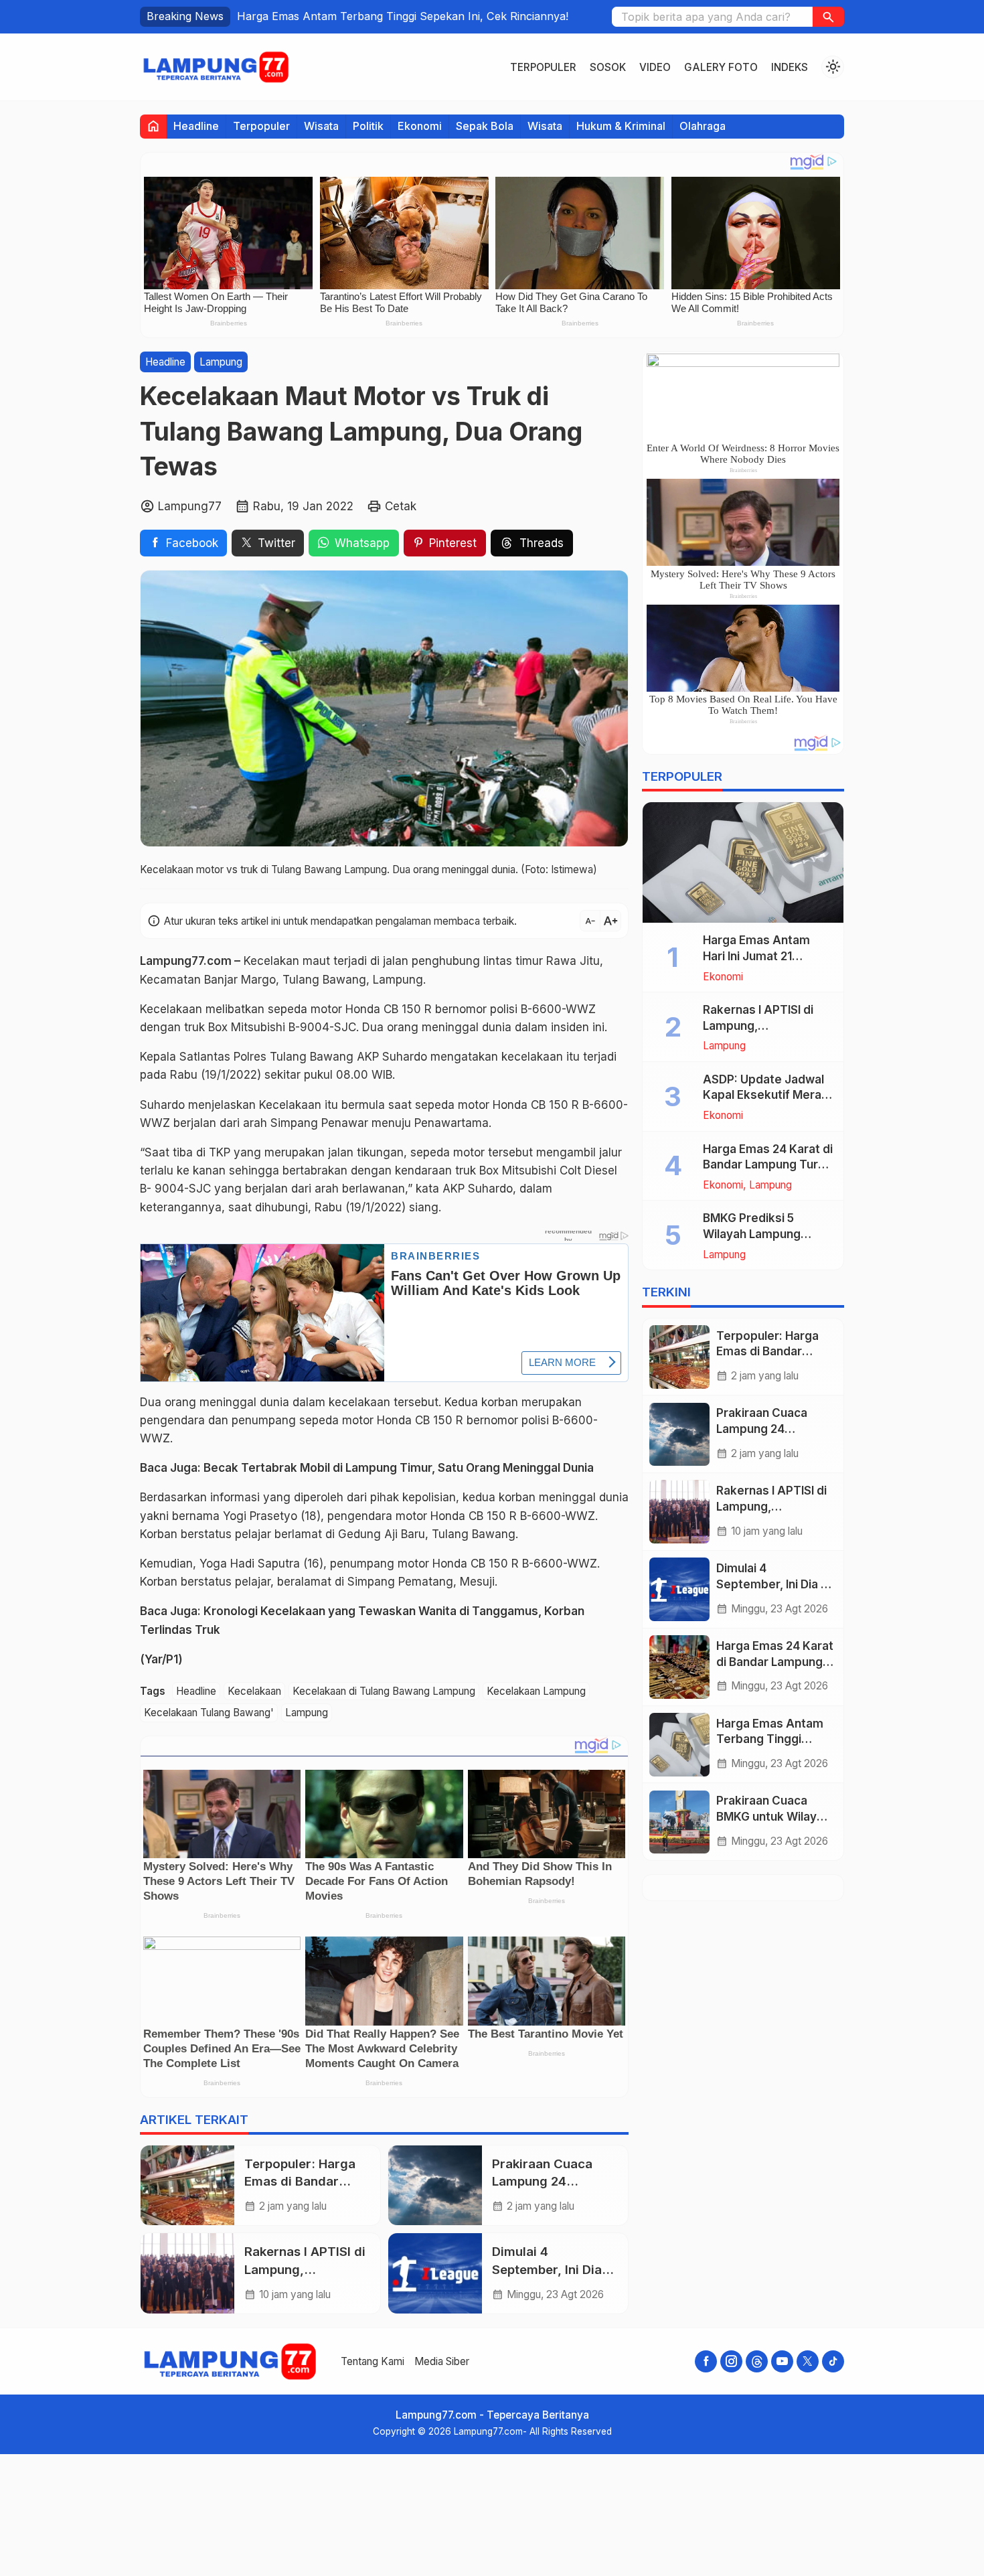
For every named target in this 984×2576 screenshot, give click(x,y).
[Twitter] (808, 2361)
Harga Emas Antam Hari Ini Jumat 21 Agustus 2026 (756, 956)
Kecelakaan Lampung (536, 1691)
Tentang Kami (373, 2361)
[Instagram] (731, 2361)
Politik (368, 126)
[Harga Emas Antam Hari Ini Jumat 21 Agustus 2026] (743, 862)
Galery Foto (721, 67)
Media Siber (442, 2361)
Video (655, 67)
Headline (196, 126)
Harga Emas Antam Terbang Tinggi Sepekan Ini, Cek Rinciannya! (403, 16)
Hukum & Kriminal (621, 126)
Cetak (401, 506)
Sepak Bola (485, 126)
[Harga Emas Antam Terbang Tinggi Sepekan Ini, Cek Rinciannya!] (679, 1745)
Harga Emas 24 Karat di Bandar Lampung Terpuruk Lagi (775, 1662)
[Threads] (757, 2361)
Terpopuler (543, 67)
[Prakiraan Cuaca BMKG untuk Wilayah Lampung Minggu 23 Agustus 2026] (679, 1822)
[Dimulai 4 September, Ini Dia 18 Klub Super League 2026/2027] (435, 2273)
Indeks (790, 67)
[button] (828, 17)
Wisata (321, 126)
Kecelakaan (254, 1691)
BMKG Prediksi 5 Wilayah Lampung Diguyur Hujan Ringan (761, 1235)
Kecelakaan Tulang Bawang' (209, 1713)
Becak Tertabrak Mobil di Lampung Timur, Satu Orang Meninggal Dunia (399, 1468)
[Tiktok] (833, 2361)
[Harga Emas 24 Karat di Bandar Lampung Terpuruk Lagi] (679, 1667)
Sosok (608, 67)
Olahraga (703, 126)
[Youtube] (782, 2361)
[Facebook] (706, 2361)
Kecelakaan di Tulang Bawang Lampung (384, 1691)
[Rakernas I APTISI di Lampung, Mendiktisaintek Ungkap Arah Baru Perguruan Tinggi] (187, 2273)
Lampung (221, 362)
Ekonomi (420, 126)
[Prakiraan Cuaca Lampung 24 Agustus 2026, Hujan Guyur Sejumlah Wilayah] (435, 2186)
